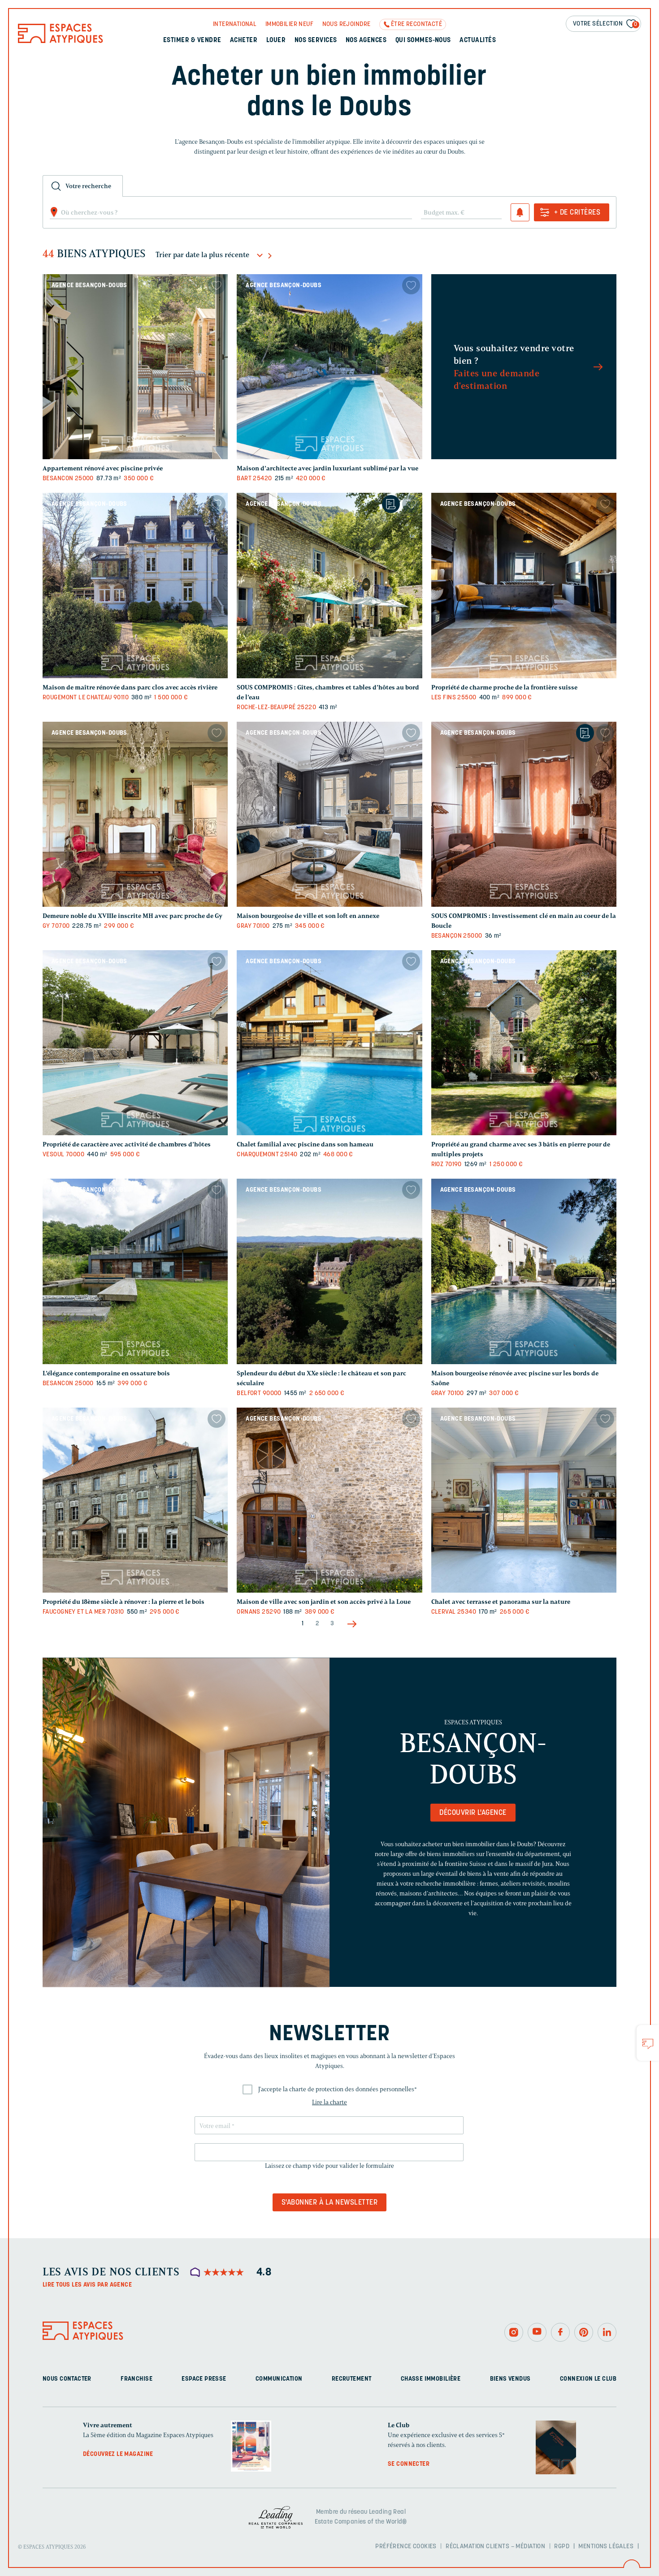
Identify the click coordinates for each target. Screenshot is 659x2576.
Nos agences (366, 41)
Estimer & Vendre (192, 41)
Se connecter (409, 2464)
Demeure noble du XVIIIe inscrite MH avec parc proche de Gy (132, 916)
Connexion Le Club (588, 2379)
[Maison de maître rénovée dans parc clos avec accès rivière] (135, 585)
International (235, 24)
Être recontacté (416, 24)
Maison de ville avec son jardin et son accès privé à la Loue (324, 1602)
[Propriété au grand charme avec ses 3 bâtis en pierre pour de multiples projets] (524, 1043)
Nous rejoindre (347, 24)
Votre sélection (605, 24)
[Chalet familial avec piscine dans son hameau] (329, 1043)
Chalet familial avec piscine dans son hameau (305, 1144)
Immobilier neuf (289, 24)
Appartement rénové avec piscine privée (103, 468)
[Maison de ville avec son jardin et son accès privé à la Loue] (329, 1500)
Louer (276, 41)
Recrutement (352, 2379)
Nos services (316, 41)
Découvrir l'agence (473, 1813)
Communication (279, 2379)
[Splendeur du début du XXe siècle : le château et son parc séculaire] (329, 1271)
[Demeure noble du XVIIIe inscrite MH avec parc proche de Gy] (135, 814)
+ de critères (577, 213)
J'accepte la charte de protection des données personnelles (338, 2089)
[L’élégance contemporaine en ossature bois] (135, 1271)
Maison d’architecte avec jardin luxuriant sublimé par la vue (327, 468)
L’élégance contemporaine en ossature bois (106, 1373)
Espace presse (204, 2379)
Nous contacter (67, 2379)
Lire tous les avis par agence (87, 2285)
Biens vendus (510, 2379)
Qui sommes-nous (423, 41)
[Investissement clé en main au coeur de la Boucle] (524, 814)
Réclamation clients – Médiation (495, 2546)
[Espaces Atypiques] (61, 41)
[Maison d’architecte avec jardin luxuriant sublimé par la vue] (329, 367)
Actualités (478, 41)
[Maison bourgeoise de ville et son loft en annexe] (329, 814)
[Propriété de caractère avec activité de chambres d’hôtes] (135, 1043)
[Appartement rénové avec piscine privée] (135, 367)
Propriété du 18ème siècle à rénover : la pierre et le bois (124, 1602)
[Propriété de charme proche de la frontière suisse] (524, 585)
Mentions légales (606, 2546)
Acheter (244, 41)
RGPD (562, 2546)
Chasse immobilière (431, 2379)
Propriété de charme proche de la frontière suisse (504, 687)
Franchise (137, 2379)
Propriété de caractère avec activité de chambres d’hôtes (127, 1144)
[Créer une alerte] (520, 212)
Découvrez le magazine (118, 2454)
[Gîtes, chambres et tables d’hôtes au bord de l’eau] (329, 585)
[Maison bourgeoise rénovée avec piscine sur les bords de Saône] (524, 1271)
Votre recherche (88, 186)
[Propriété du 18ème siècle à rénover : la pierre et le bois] (135, 1500)
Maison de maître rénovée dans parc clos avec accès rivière (130, 687)
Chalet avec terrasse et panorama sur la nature (501, 1602)
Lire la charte (329, 2102)
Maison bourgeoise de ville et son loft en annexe (308, 916)
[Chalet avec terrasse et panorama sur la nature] (524, 1500)
